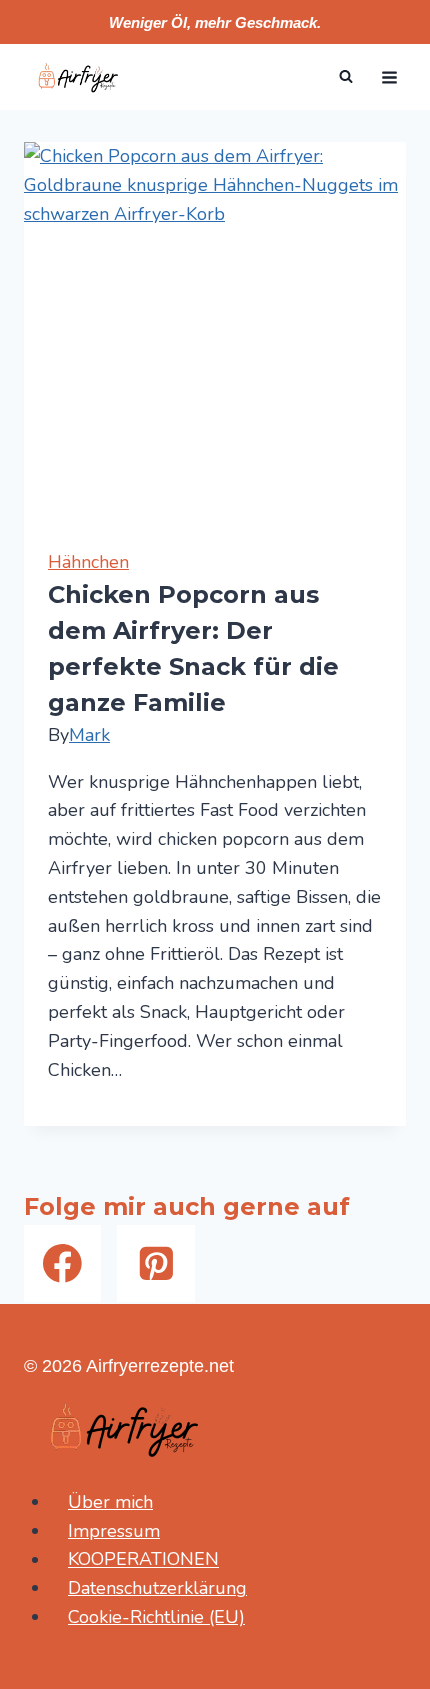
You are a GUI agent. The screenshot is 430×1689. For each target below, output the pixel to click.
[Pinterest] (155, 1263)
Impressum (114, 1531)
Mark (89, 735)
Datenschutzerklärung (157, 1588)
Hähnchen (88, 562)
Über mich (110, 1502)
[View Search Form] (346, 77)
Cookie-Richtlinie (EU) (156, 1617)
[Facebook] (62, 1263)
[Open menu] (389, 77)
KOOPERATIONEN (143, 1560)
